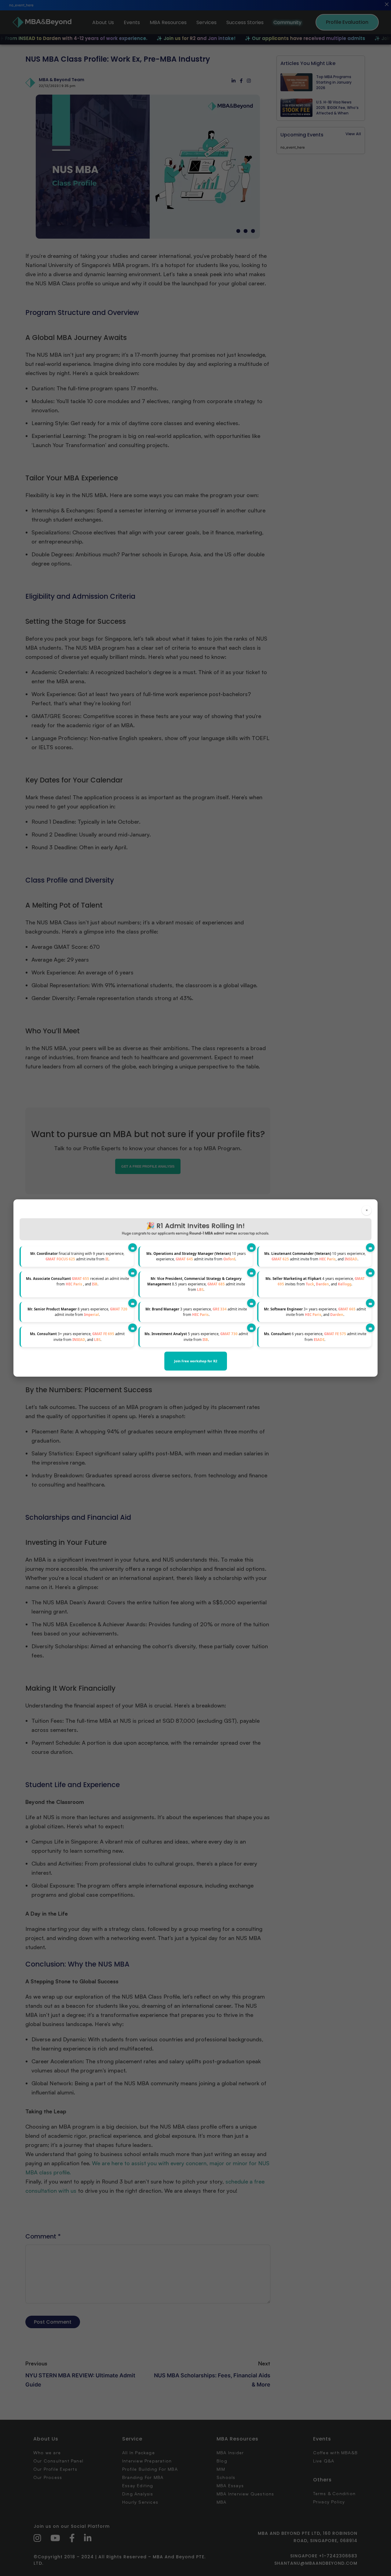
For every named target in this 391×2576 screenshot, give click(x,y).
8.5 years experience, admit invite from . (196, 1284)
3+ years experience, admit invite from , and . (315, 1312)
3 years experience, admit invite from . (196, 1312)
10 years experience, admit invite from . (196, 1256)
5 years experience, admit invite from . (196, 1337)
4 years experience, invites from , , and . (315, 1281)
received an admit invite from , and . (77, 1281)
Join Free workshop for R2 (196, 1361)
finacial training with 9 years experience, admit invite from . (77, 1256)
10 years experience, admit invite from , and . (315, 1256)
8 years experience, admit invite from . (77, 1312)
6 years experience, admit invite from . (315, 1337)
